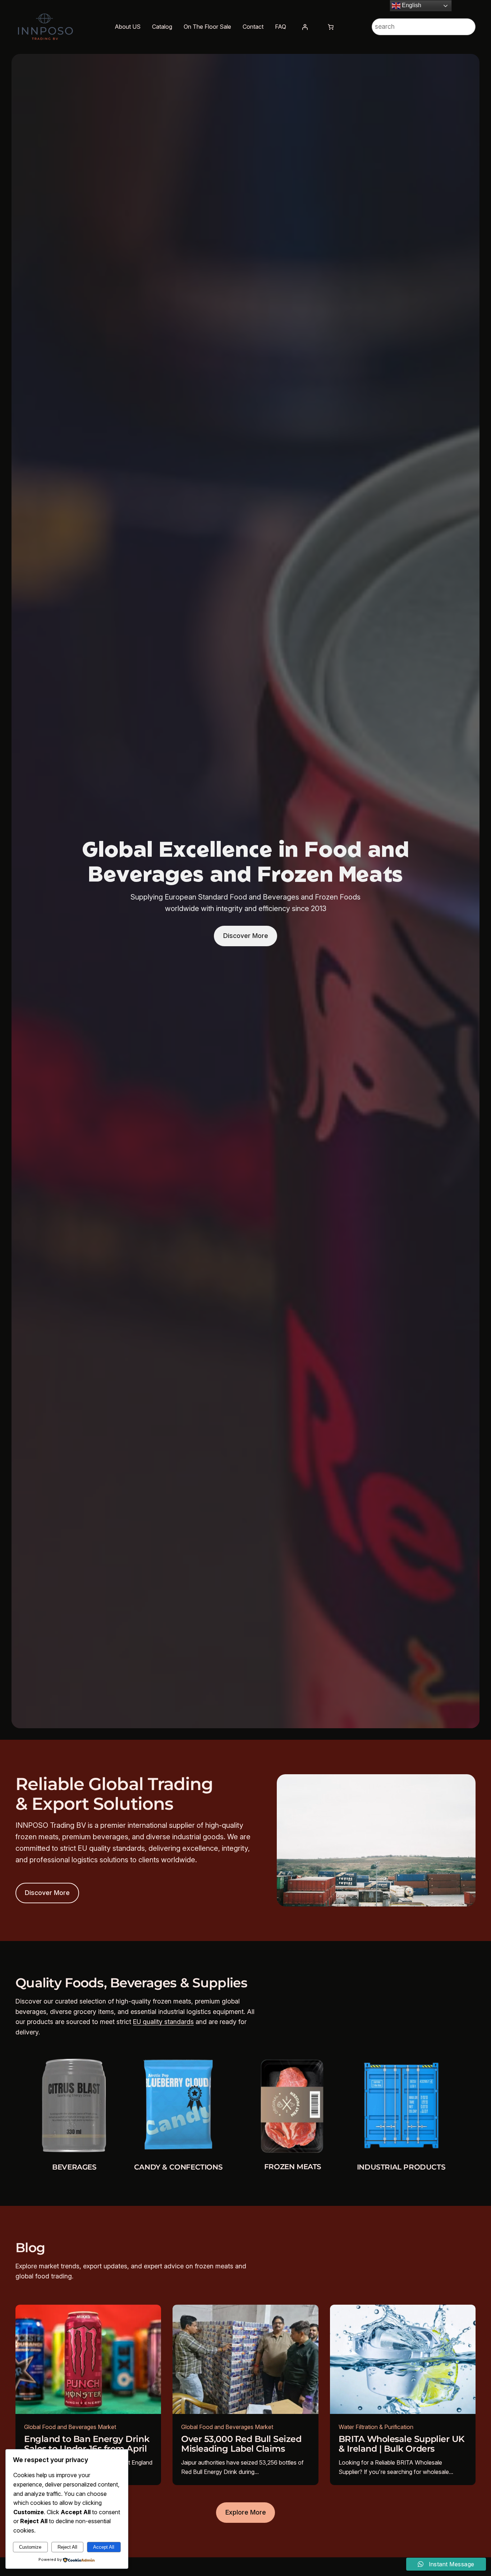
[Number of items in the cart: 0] (331, 27)
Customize (30, 2547)
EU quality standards (163, 2022)
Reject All (67, 2547)
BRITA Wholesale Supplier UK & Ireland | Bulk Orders (402, 2444)
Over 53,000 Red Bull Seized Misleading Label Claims (241, 2444)
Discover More (246, 936)
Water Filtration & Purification (376, 2427)
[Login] (305, 27)
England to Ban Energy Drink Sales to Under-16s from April (87, 2444)
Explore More (246, 2512)
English (411, 5)
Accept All (104, 2547)
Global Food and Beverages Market (70, 2427)
